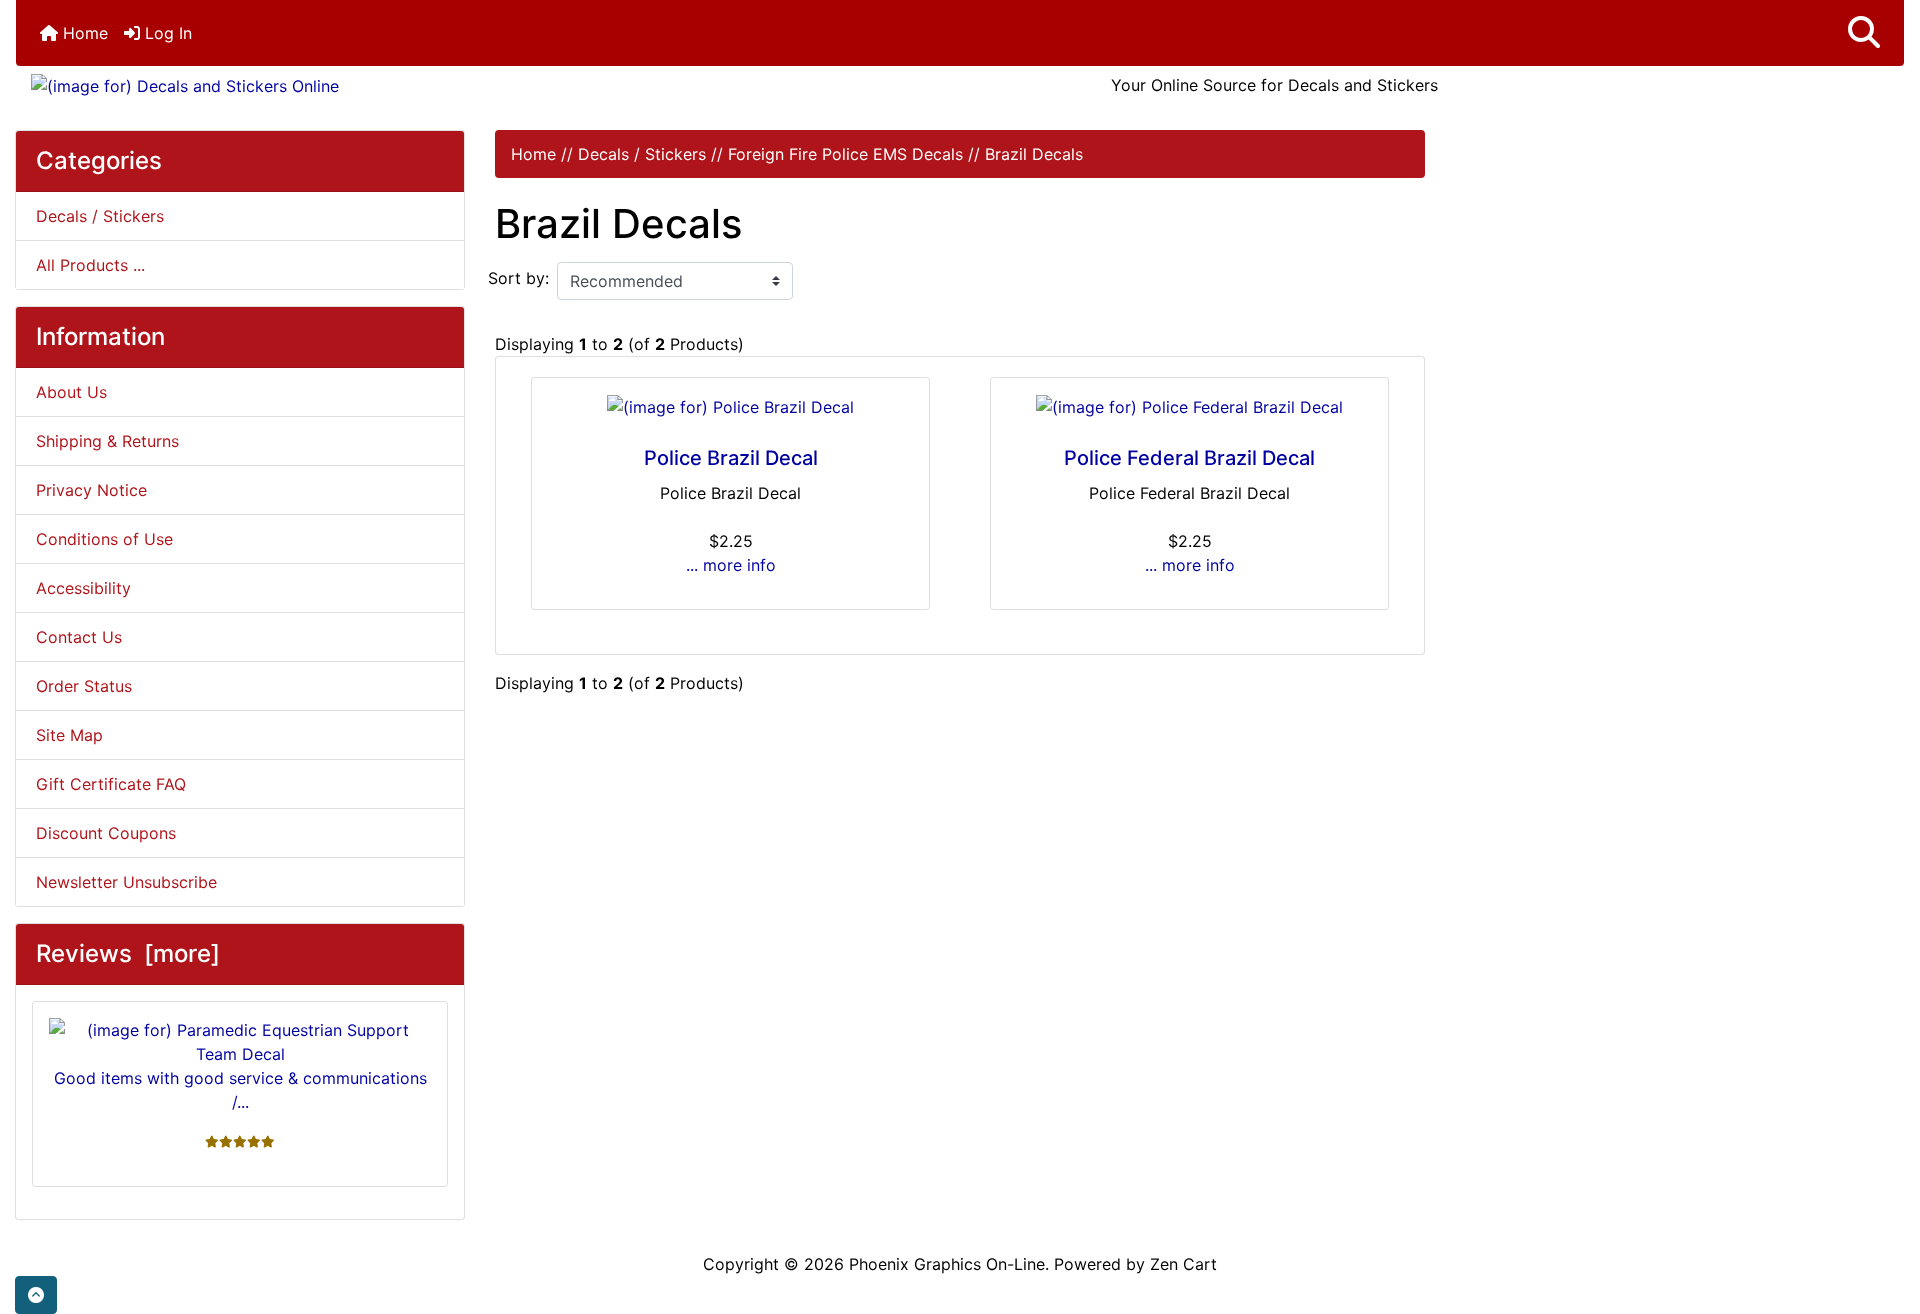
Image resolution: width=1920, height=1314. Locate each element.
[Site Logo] (330, 85)
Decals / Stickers (642, 154)
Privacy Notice (91, 490)
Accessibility (83, 588)
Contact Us (79, 637)
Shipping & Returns (107, 441)
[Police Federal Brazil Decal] (1189, 407)
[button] (1864, 33)
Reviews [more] (128, 953)
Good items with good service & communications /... (240, 1090)
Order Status (84, 686)
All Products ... (90, 265)
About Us (71, 392)
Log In (166, 33)
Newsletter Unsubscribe (126, 882)
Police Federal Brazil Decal (1189, 458)
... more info (731, 565)
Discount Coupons (106, 833)
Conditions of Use (104, 539)
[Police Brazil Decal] (730, 407)
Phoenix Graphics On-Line (947, 1264)
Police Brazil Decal (731, 458)
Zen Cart (1183, 1264)
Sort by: (518, 278)
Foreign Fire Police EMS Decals (845, 154)
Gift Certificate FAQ (111, 784)
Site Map (69, 735)
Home (83, 33)
